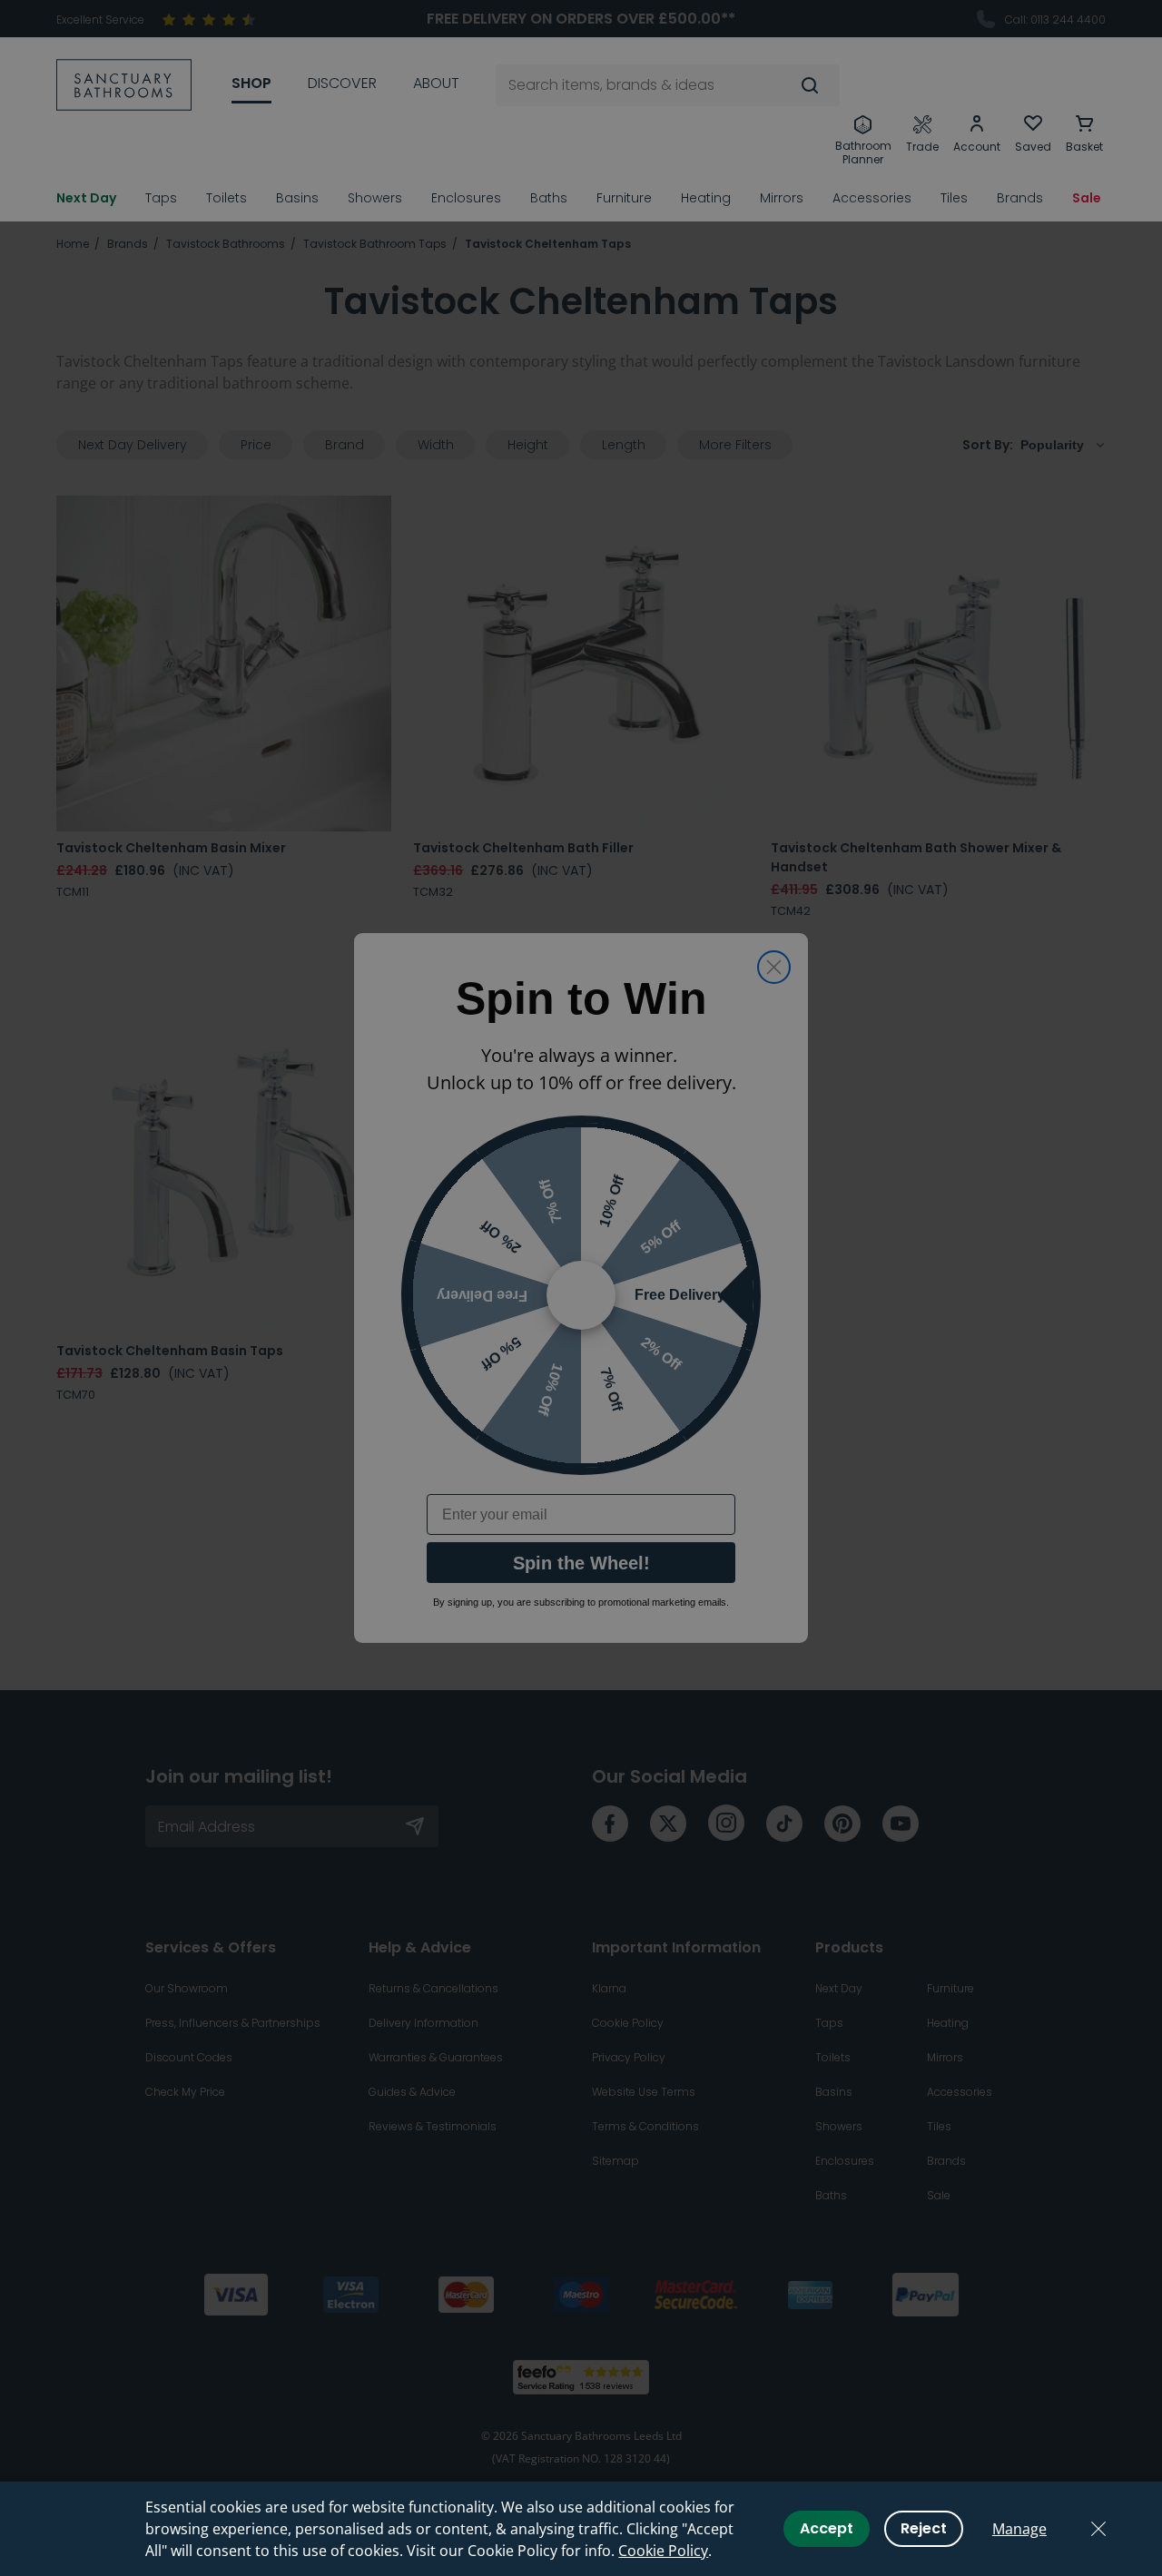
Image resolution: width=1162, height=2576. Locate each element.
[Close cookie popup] (1098, 2529)
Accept (827, 2528)
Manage (1019, 2529)
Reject (924, 2528)
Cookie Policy (663, 2551)
